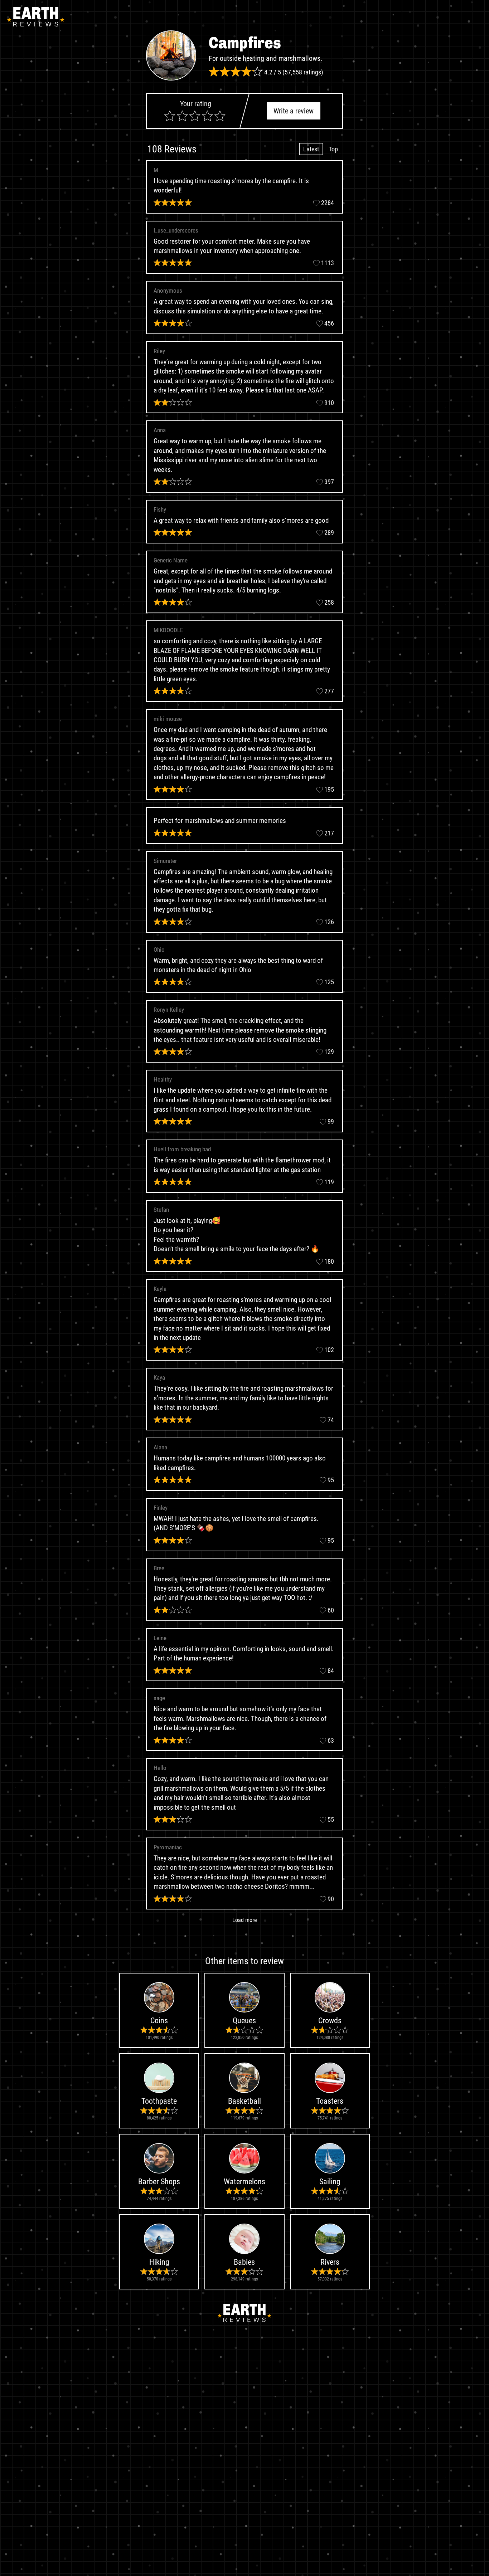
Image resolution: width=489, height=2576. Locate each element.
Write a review (294, 111)
